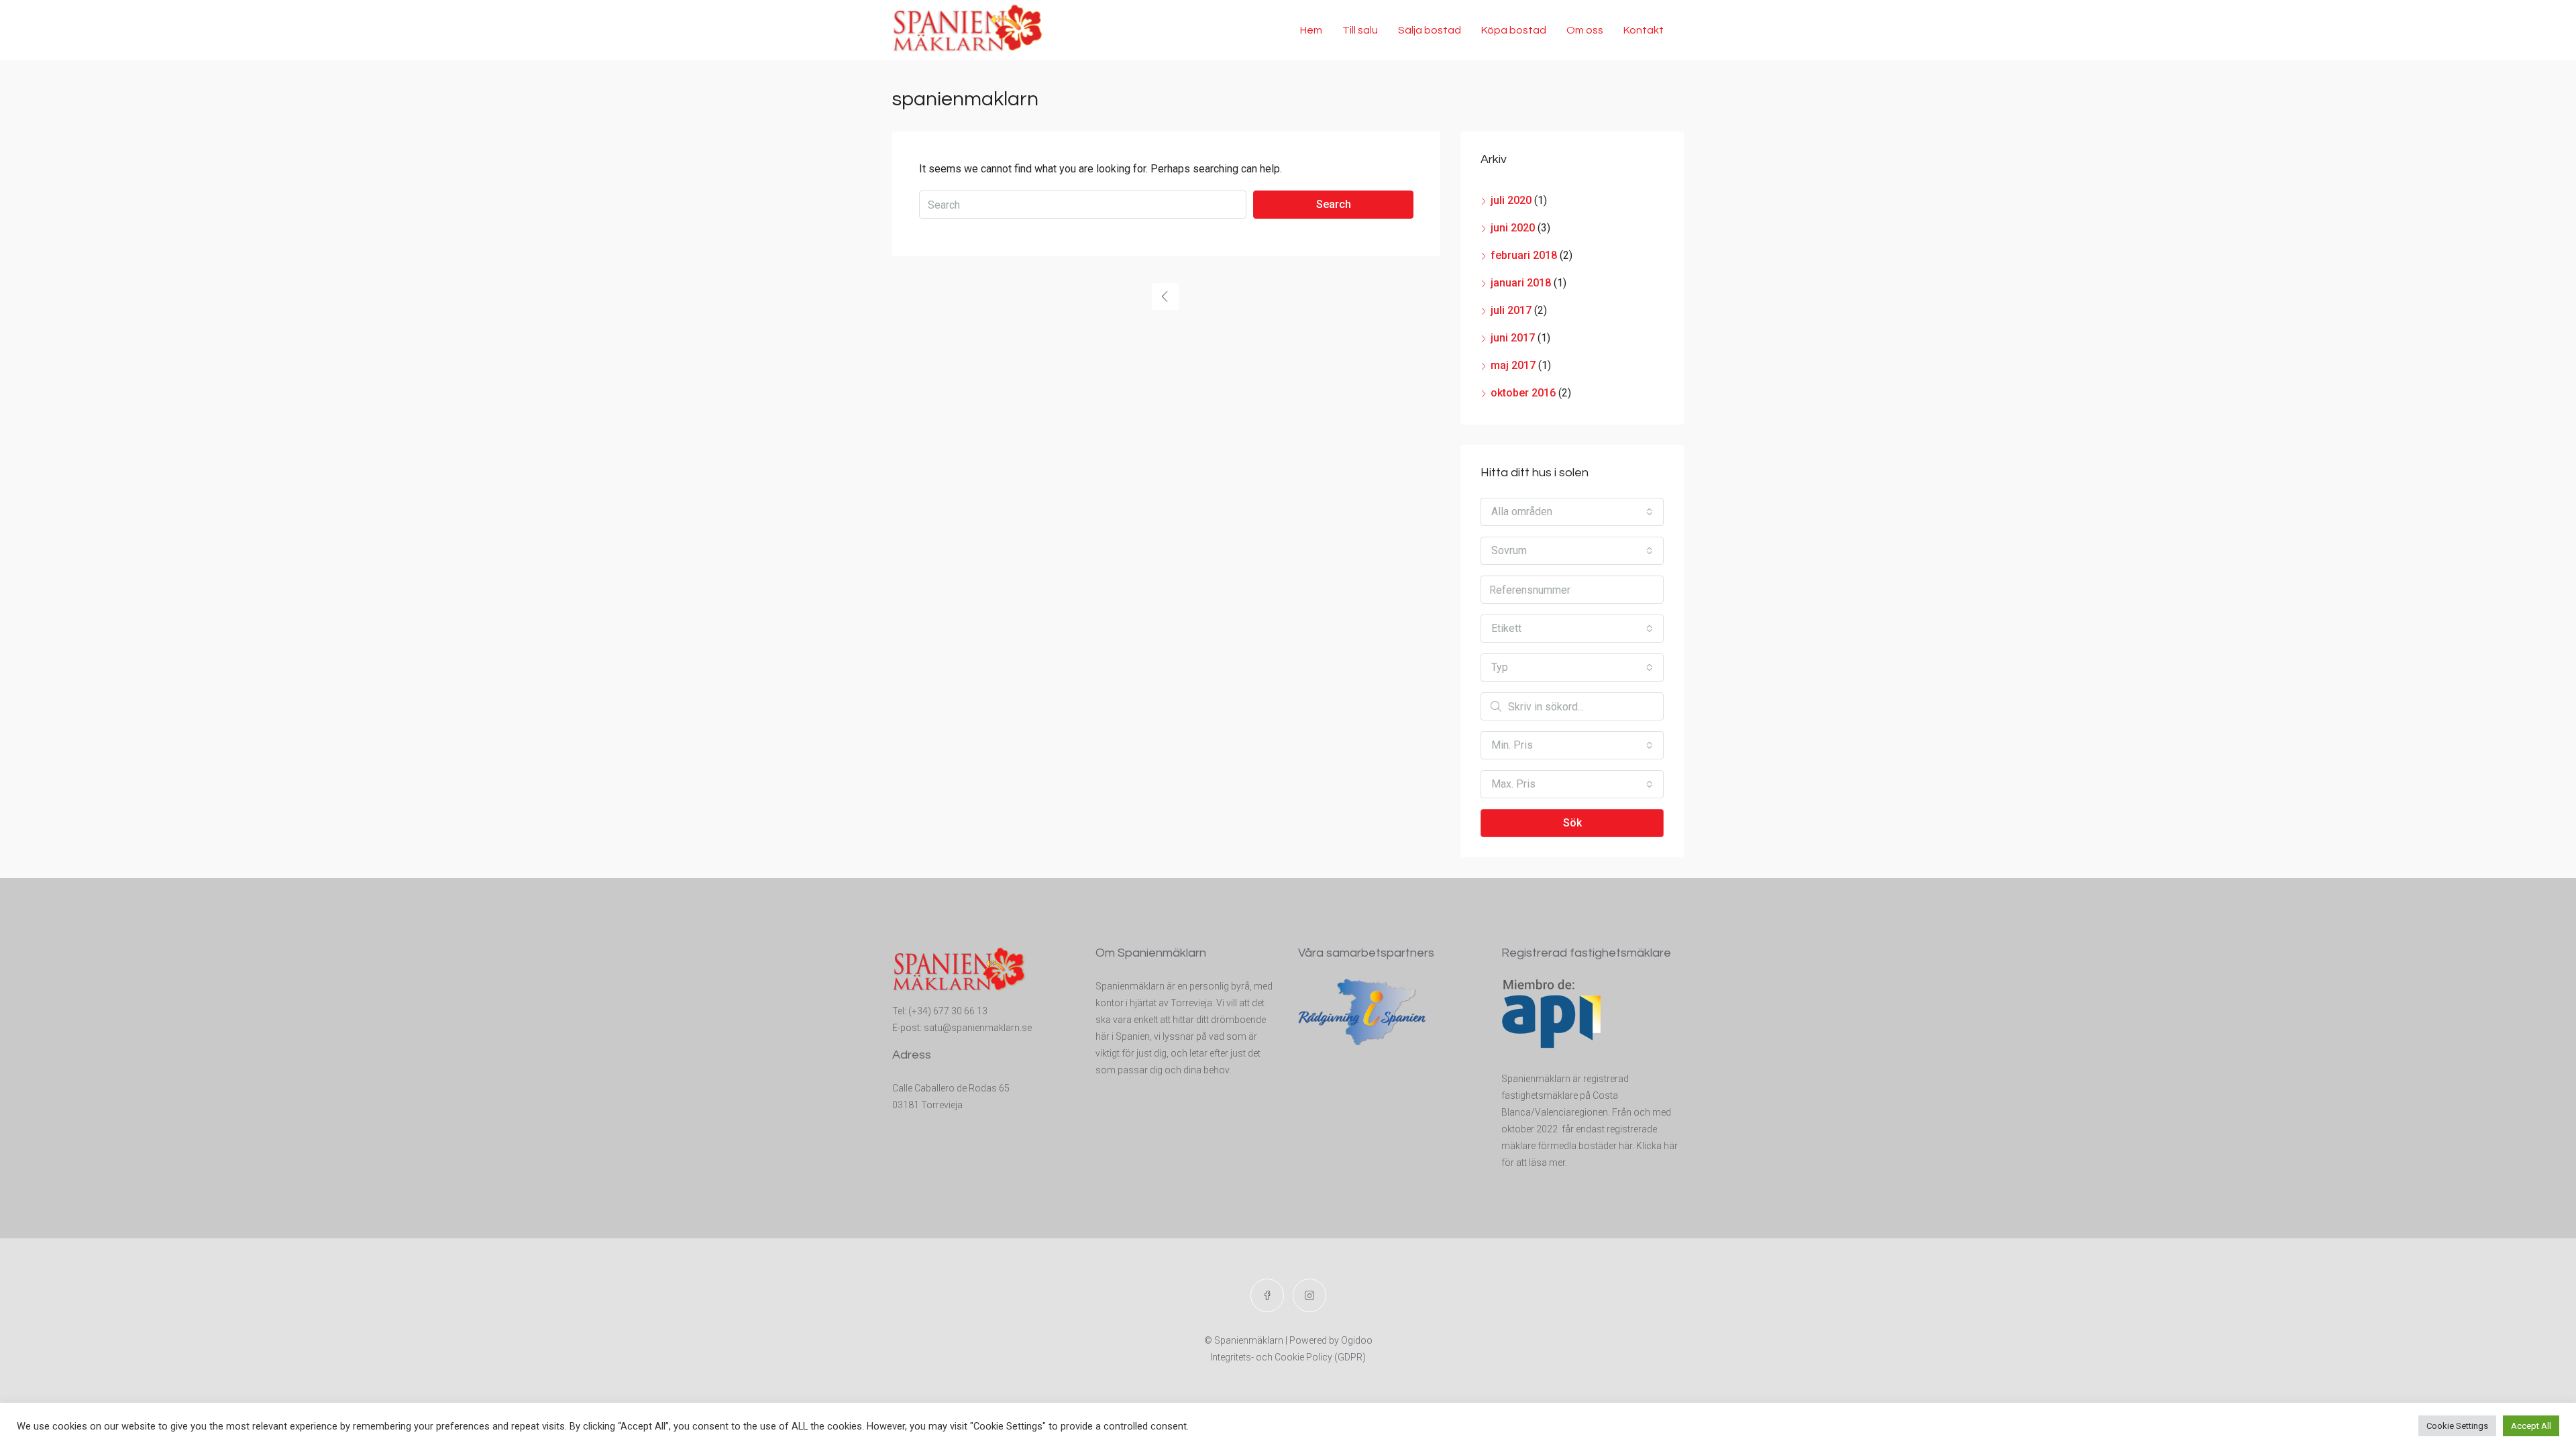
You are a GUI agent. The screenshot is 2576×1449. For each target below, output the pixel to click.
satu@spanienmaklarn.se (978, 1028)
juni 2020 (1513, 228)
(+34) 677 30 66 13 (948, 1011)
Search (1334, 204)
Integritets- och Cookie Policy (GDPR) (1288, 1357)
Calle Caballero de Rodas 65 (951, 1088)
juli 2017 (1511, 310)
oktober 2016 (1523, 393)
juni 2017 (1513, 338)
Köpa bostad (1514, 30)
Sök (1572, 823)
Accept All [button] (2531, 1426)
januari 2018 (1521, 283)
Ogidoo (1357, 1340)
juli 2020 (1511, 200)
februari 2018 (1524, 255)
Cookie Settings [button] (2457, 1426)
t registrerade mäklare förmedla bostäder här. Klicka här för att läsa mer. (1590, 1146)
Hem (1311, 30)
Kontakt (1644, 30)
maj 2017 (1513, 365)
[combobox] (1572, 512)
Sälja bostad (1430, 30)
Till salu (1360, 30)
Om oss (1585, 30)
